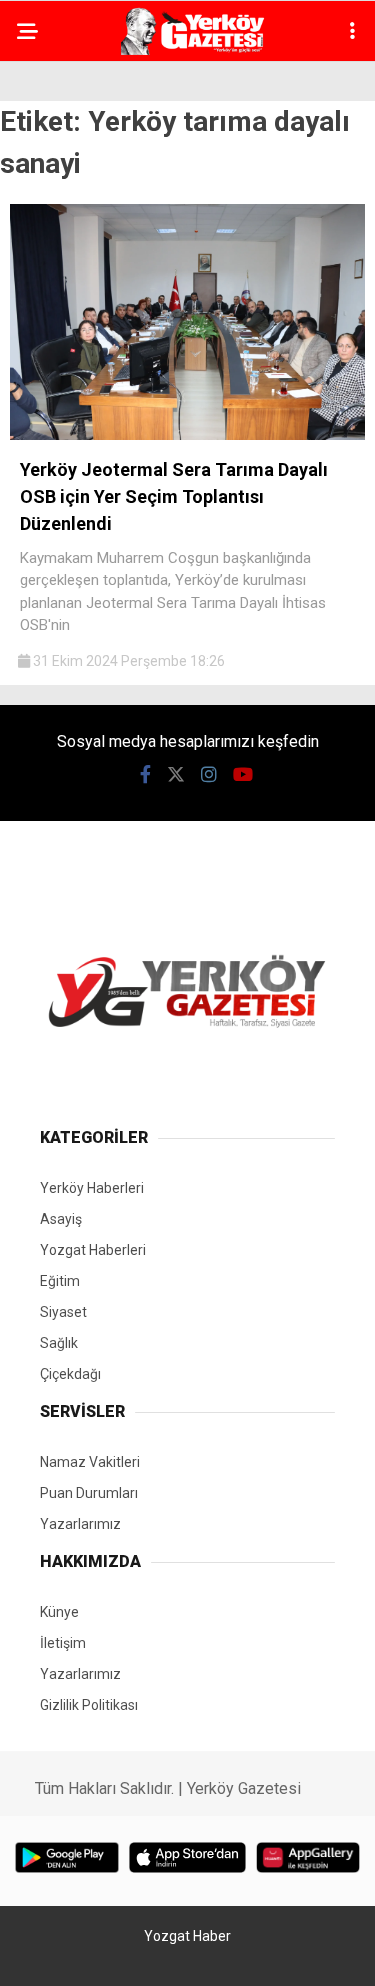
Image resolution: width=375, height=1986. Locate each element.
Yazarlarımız (80, 1524)
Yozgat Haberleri (93, 1250)
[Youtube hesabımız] (243, 774)
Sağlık (59, 1343)
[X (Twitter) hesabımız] (176, 774)
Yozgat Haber (187, 1936)
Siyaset (63, 1312)
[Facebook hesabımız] (145, 774)
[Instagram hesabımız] (209, 774)
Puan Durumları (89, 1493)
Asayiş (61, 1219)
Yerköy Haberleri (92, 1188)
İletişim (63, 1643)
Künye (59, 1612)
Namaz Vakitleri (90, 1462)
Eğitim (60, 1281)
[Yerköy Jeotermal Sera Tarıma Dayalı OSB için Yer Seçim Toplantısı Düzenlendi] (187, 435)
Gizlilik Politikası (89, 1705)
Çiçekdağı (70, 1374)
